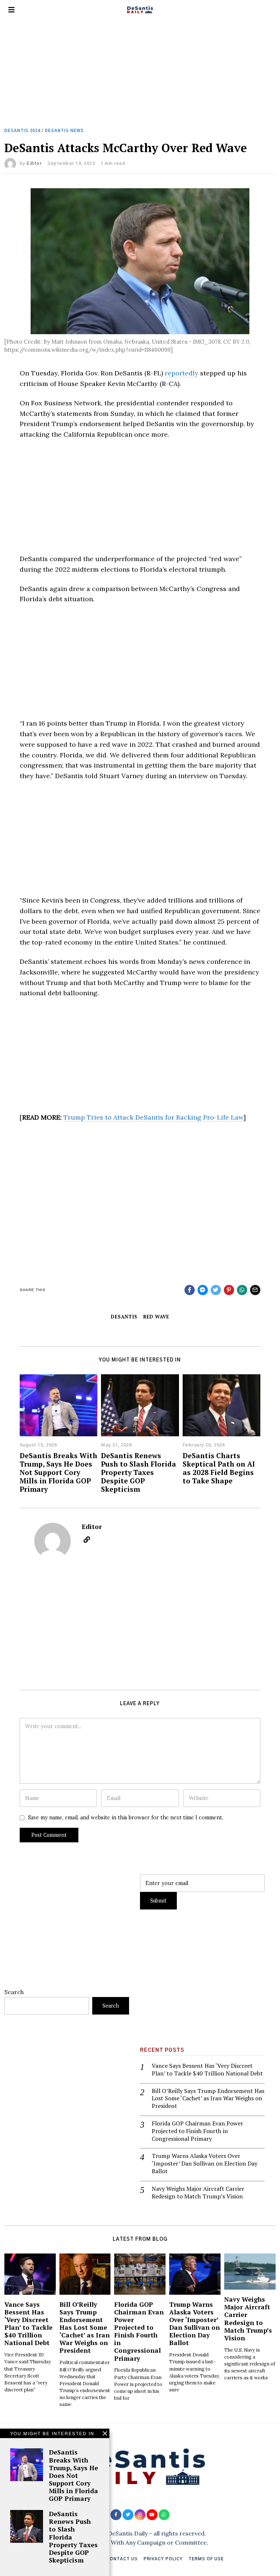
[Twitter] (216, 1290)
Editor (34, 163)
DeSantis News (64, 131)
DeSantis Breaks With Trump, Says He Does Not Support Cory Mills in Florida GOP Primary (59, 1472)
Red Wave (156, 1317)
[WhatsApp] (164, 2515)
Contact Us (122, 2559)
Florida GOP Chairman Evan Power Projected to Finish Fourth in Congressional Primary (197, 2131)
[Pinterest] (229, 1290)
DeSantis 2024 (22, 131)
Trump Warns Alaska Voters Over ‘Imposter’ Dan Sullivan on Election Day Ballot (205, 2163)
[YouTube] (152, 2515)
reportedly (182, 373)
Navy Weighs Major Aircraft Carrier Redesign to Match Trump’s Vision (198, 2193)
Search (14, 1992)
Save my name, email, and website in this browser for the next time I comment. (126, 1818)
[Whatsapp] (242, 1290)
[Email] (255, 1290)
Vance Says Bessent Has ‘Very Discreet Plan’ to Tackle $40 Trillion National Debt (207, 2070)
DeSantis (124, 1317)
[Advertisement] (140, 74)
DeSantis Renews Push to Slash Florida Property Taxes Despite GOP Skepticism (139, 1472)
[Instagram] (140, 2515)
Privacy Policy (163, 2559)
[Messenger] (203, 1290)
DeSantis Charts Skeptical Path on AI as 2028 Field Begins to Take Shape (219, 1468)
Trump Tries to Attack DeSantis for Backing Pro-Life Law (153, 1117)
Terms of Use (206, 2559)
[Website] (87, 1540)
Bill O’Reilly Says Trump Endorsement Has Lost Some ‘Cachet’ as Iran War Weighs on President (208, 2098)
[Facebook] (190, 1290)
